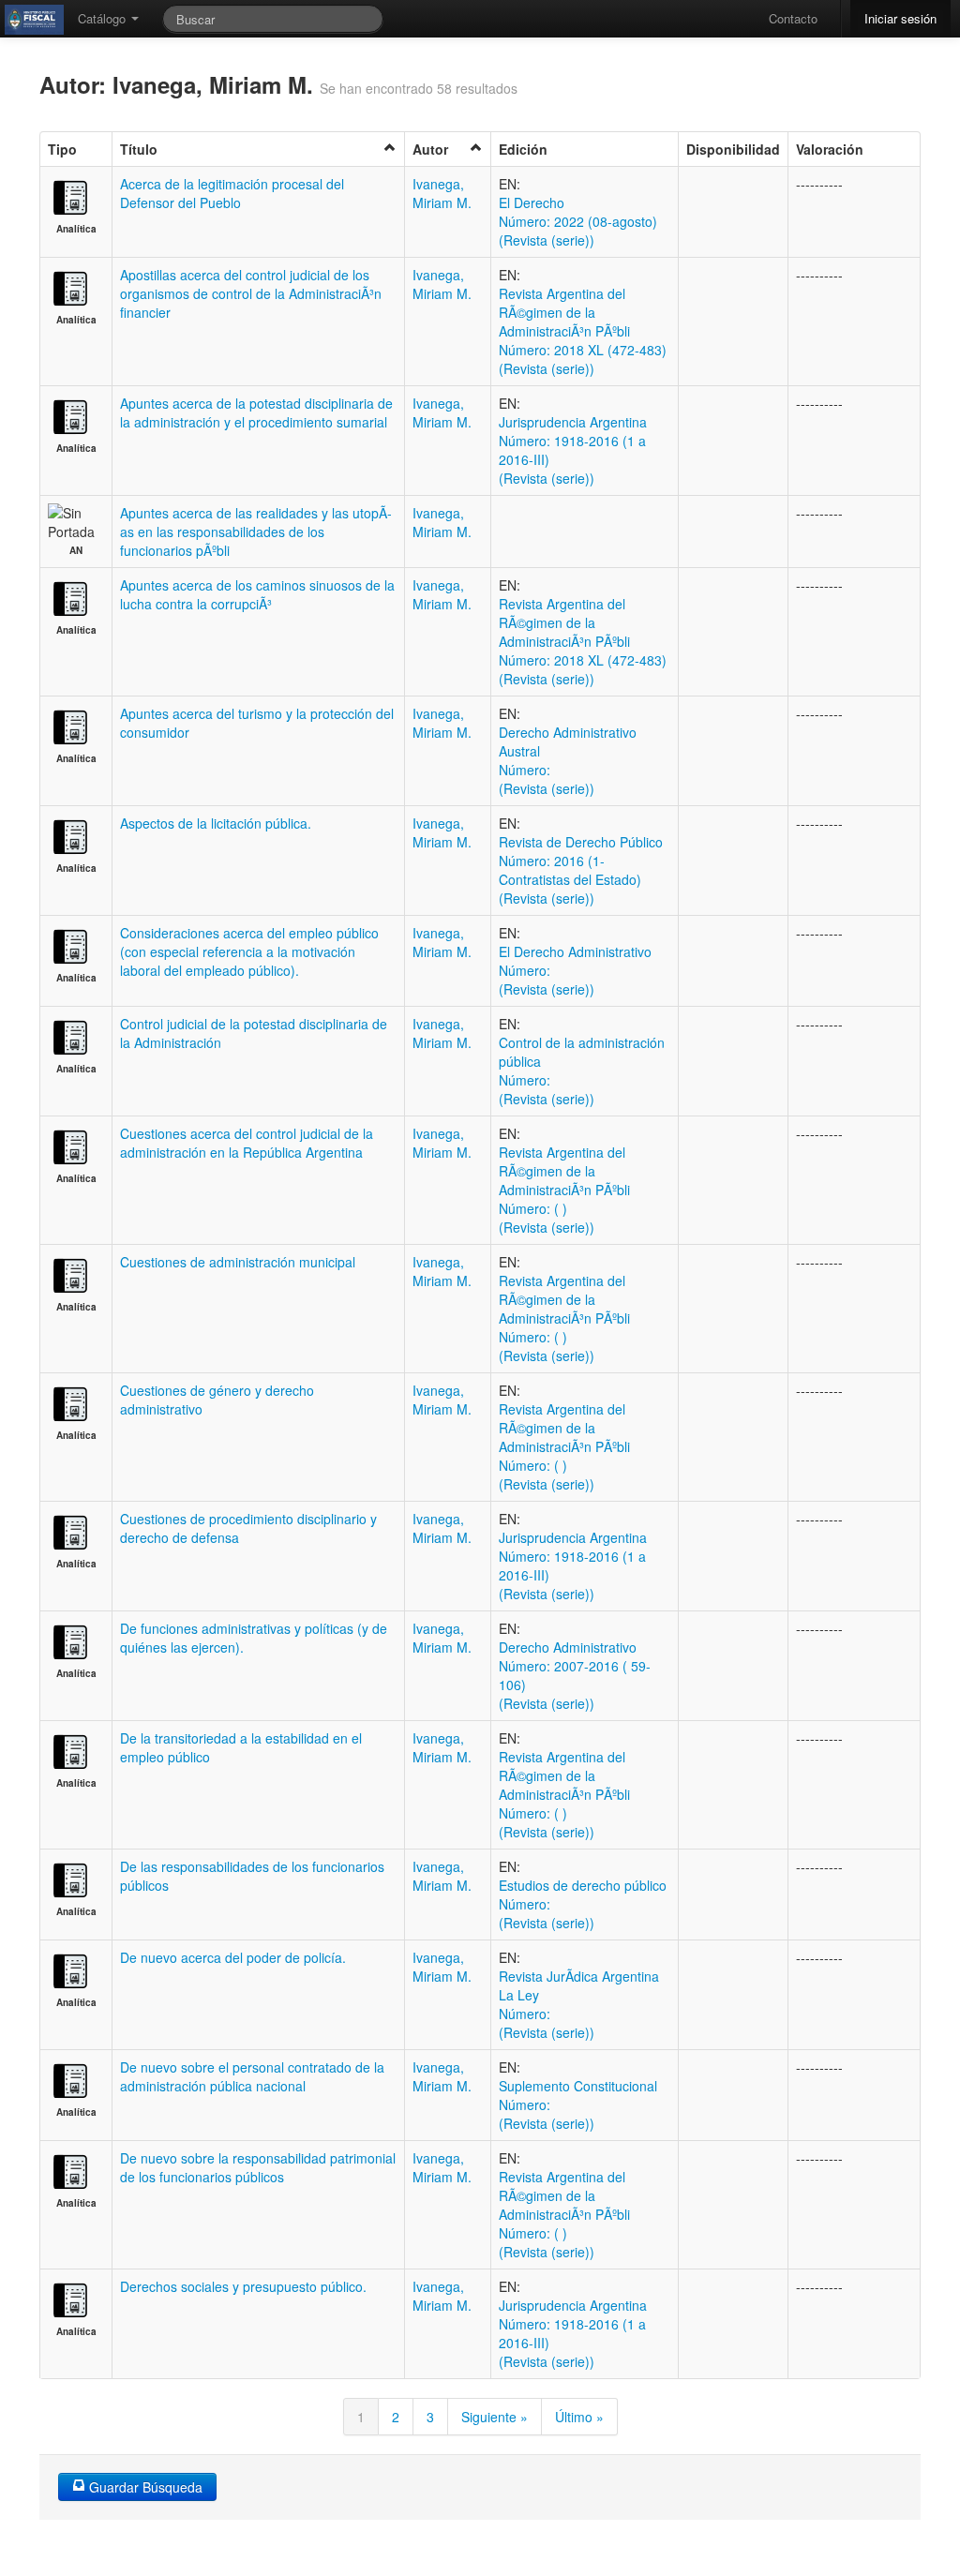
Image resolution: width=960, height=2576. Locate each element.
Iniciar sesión (900, 18)
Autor (430, 149)
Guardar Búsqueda (144, 2487)
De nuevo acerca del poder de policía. (233, 1957)
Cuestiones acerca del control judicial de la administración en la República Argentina (247, 1143)
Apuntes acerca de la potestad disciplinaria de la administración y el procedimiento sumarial (256, 412)
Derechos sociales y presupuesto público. (243, 2286)
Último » (579, 2417)
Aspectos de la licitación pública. (216, 823)
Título (139, 149)
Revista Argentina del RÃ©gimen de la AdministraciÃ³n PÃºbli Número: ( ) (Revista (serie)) (564, 1190)
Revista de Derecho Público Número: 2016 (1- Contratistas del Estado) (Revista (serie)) (581, 870)
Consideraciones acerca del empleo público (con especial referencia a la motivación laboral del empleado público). (249, 951)
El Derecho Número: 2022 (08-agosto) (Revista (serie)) (578, 221)
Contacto (793, 18)
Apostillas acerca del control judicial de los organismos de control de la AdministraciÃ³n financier (251, 293)
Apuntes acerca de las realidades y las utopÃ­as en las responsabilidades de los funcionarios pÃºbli (256, 532)
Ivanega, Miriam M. (442, 193)
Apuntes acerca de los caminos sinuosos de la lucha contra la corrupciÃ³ (257, 594)
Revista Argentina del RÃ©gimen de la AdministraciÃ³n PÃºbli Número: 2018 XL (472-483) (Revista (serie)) (583, 331)
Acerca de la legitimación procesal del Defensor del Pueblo (232, 193)
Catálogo (104, 18)
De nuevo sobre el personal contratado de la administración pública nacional (252, 2076)
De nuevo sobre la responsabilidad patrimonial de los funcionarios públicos (258, 2167)
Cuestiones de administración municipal (238, 1262)
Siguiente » (495, 2417)
